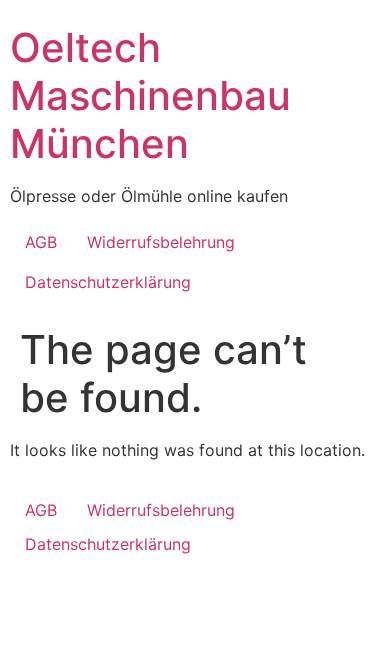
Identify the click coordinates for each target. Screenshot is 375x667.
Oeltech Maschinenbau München (150, 95)
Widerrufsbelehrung (161, 242)
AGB (41, 242)
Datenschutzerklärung (108, 282)
